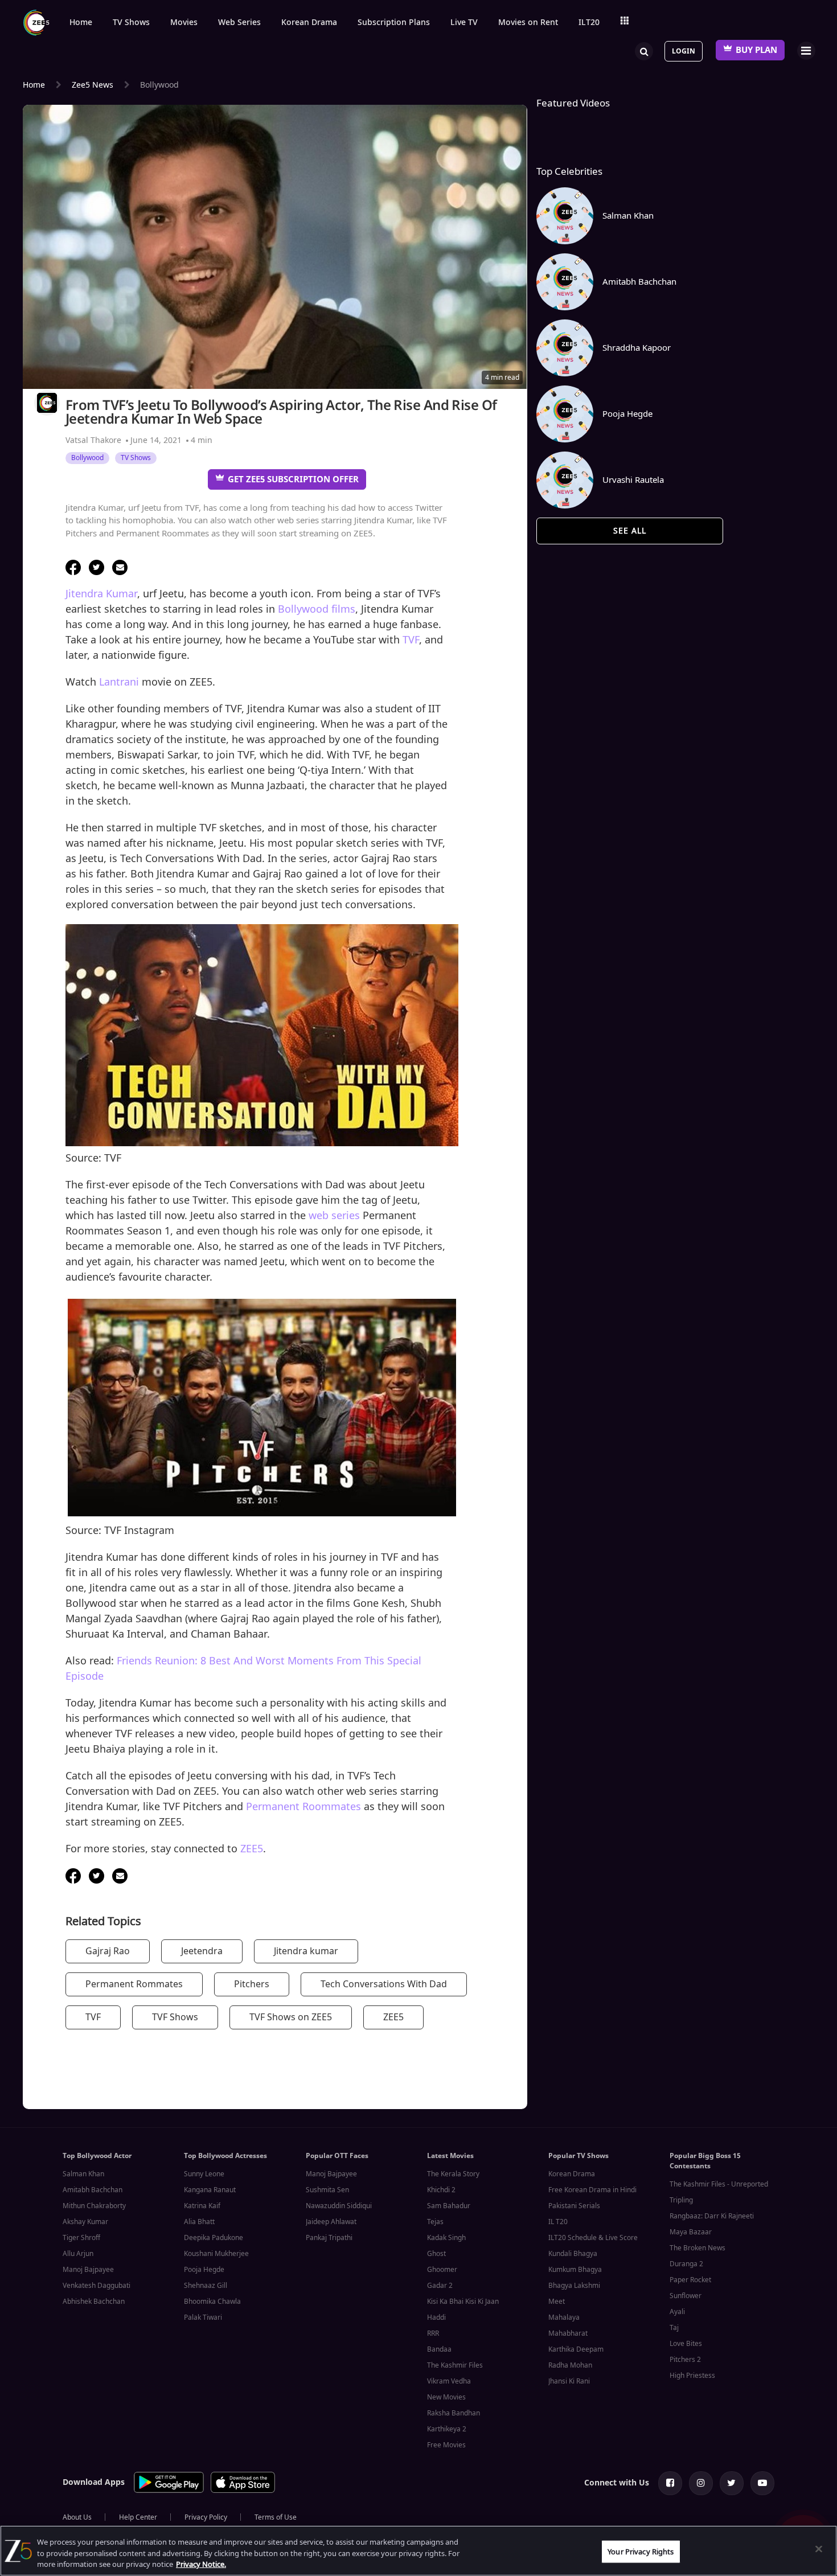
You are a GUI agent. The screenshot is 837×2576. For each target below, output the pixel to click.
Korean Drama (309, 23)
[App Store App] (243, 2491)
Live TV (464, 23)
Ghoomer (442, 2270)
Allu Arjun (78, 2254)
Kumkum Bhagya (575, 2270)
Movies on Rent (528, 23)
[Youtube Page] (762, 2483)
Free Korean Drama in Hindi (592, 2190)
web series (334, 1216)
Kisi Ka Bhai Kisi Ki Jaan (463, 2302)
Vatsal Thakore (93, 440)
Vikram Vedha (449, 2381)
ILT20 (589, 23)
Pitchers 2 (685, 2360)
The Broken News (698, 2248)
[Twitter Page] (732, 2483)
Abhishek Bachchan (94, 2302)
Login (684, 51)
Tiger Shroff (81, 2238)
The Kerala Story (453, 2174)
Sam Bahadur (449, 2206)
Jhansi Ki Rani (569, 2381)
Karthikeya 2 (447, 2429)
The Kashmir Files (455, 2365)
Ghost (436, 2254)
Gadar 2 (440, 2286)
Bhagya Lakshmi (574, 2286)
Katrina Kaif (202, 2206)
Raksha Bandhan (454, 2413)
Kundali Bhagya (573, 2254)
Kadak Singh (446, 2238)
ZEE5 (252, 1849)
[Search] (644, 50)
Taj (674, 2328)
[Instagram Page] (701, 2483)
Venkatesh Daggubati (97, 2286)
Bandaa (439, 2349)
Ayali (677, 2312)
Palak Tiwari (203, 2317)
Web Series (239, 23)
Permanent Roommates (303, 1807)
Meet (557, 2302)
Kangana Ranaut (210, 2190)
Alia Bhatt (199, 2222)
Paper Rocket (690, 2280)
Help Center (138, 2517)
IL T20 (558, 2222)
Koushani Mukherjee (216, 2254)
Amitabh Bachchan (93, 2190)
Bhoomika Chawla (212, 2302)
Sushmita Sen (327, 2190)
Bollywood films (317, 609)
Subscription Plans (394, 23)
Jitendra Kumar (101, 594)
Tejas (435, 2222)
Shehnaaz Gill (206, 2286)
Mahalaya (564, 2317)
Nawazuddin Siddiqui (339, 2206)
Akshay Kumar (85, 2222)
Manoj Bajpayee (88, 2270)
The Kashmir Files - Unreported (719, 2184)
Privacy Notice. (201, 2564)
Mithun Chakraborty (94, 2206)
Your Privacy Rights (641, 2551)
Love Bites (686, 2344)
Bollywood (87, 458)
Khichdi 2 (441, 2190)
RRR (433, 2333)
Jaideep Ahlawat (331, 2222)
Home (81, 23)
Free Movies (446, 2445)
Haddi (436, 2317)
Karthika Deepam (576, 2349)
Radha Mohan (570, 2365)
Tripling (681, 2200)
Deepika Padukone (214, 2238)
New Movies (446, 2397)
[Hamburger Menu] (806, 50)
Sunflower (686, 2296)
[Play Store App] (169, 2491)
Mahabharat (568, 2333)
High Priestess (692, 2376)
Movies (184, 23)
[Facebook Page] (670, 2483)
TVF (411, 640)
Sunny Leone (204, 2174)
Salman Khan (83, 2174)
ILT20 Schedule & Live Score (593, 2238)
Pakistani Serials (574, 2206)
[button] (73, 567)
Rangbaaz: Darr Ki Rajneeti (712, 2216)
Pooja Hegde (204, 2270)
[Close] (819, 2549)
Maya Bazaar (691, 2232)
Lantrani (119, 682)
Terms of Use (276, 2517)
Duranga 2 (686, 2264)
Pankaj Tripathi (329, 2238)
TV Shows (131, 23)
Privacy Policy (206, 2517)
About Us (77, 2517)
